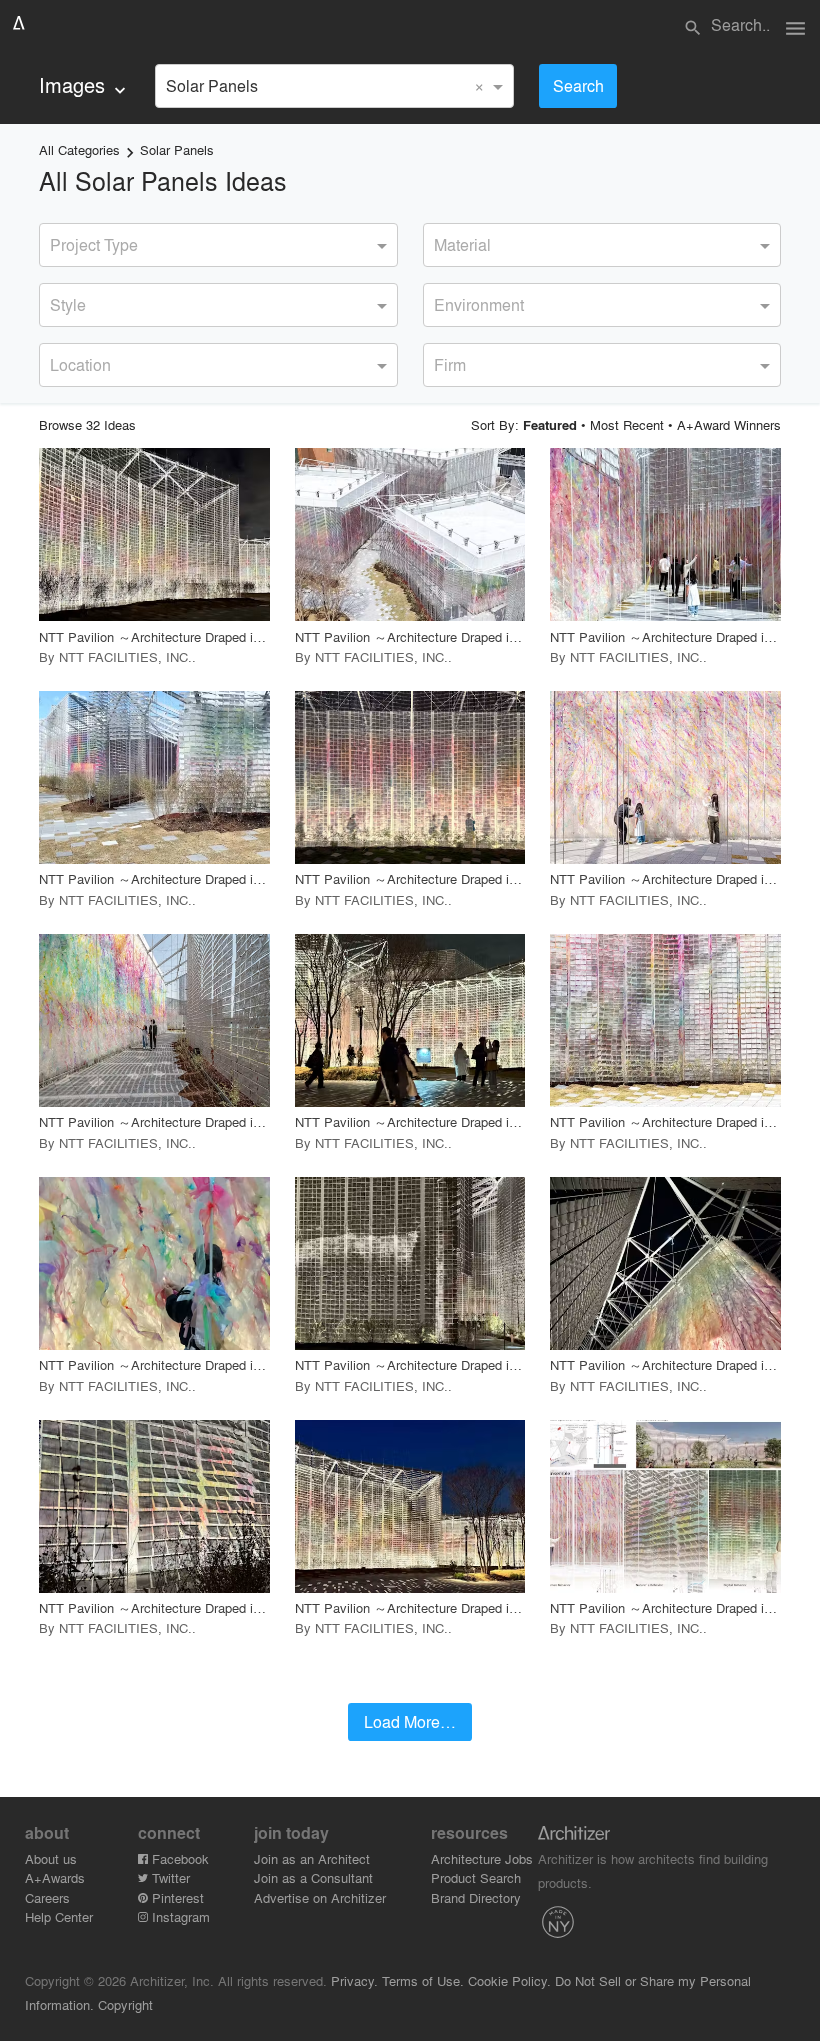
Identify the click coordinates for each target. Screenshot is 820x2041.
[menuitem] (84, 85)
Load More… (410, 1721)
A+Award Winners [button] (729, 424)
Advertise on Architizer (320, 1897)
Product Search (476, 1877)
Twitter (169, 1877)
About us (51, 1858)
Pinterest (176, 1897)
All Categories (79, 149)
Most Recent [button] (627, 424)
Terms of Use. (423, 1980)
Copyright (125, 2004)
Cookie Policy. (509, 1980)
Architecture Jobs (482, 1858)
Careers (47, 1897)
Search (578, 85)
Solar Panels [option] (212, 85)
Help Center (59, 1916)
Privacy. (354, 1980)
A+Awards (55, 1877)
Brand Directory (476, 1897)
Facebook (178, 1858)
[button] (154, 534)
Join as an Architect (312, 1858)
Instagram (179, 1916)
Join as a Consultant (313, 1877)
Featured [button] (550, 425)
